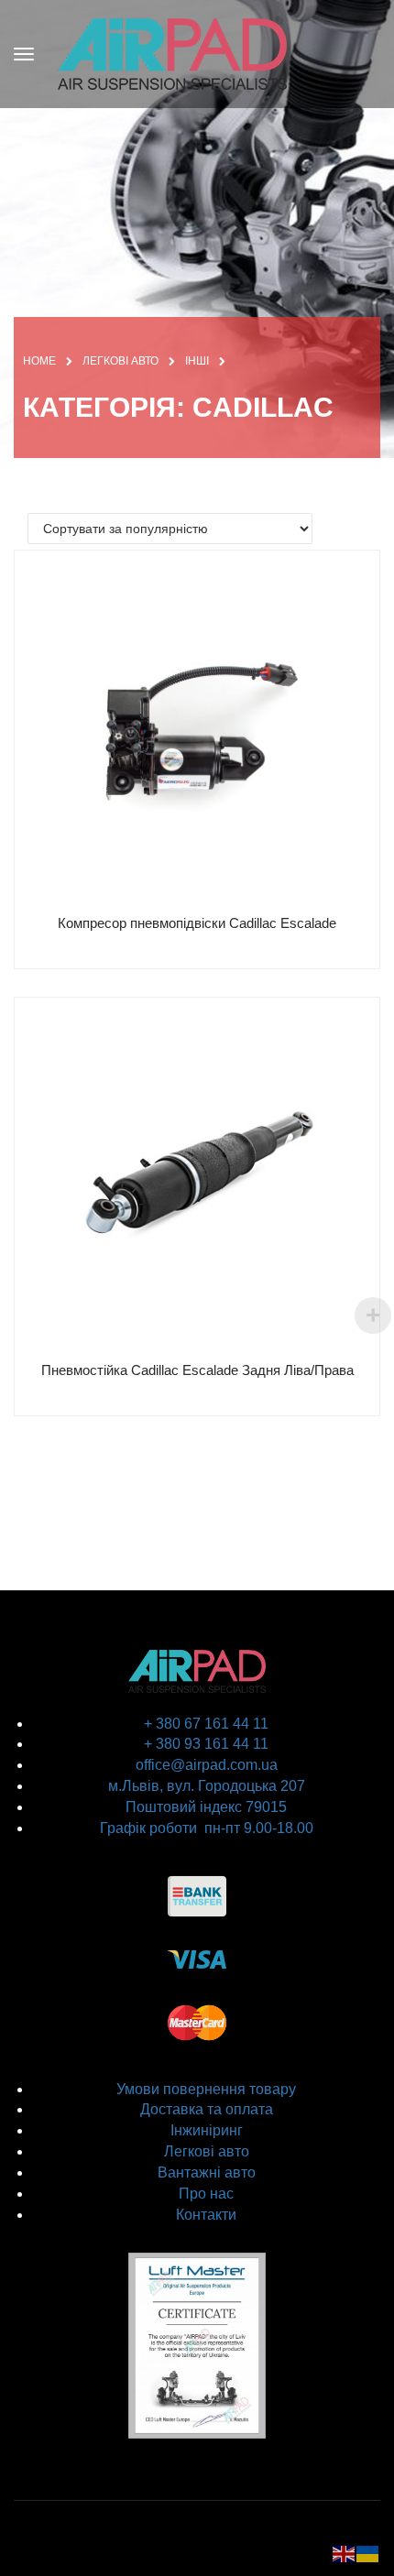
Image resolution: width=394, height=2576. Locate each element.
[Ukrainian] (368, 2553)
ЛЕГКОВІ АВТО (120, 361)
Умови (138, 2089)
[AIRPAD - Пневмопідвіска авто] (172, 52)
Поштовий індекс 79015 (206, 1807)
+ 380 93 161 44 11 (206, 1744)
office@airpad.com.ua (207, 1765)
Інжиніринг (207, 2130)
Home (39, 361)
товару (271, 2089)
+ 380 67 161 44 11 (206, 1724)
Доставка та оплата (207, 2109)
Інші (197, 361)
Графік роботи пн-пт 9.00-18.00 (207, 1828)
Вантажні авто (207, 2172)
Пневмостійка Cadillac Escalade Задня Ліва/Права (197, 1370)
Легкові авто (207, 2151)
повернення (202, 2089)
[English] (345, 2553)
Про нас (206, 2194)
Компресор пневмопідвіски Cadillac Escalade (197, 923)
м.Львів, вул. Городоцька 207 (207, 1786)
